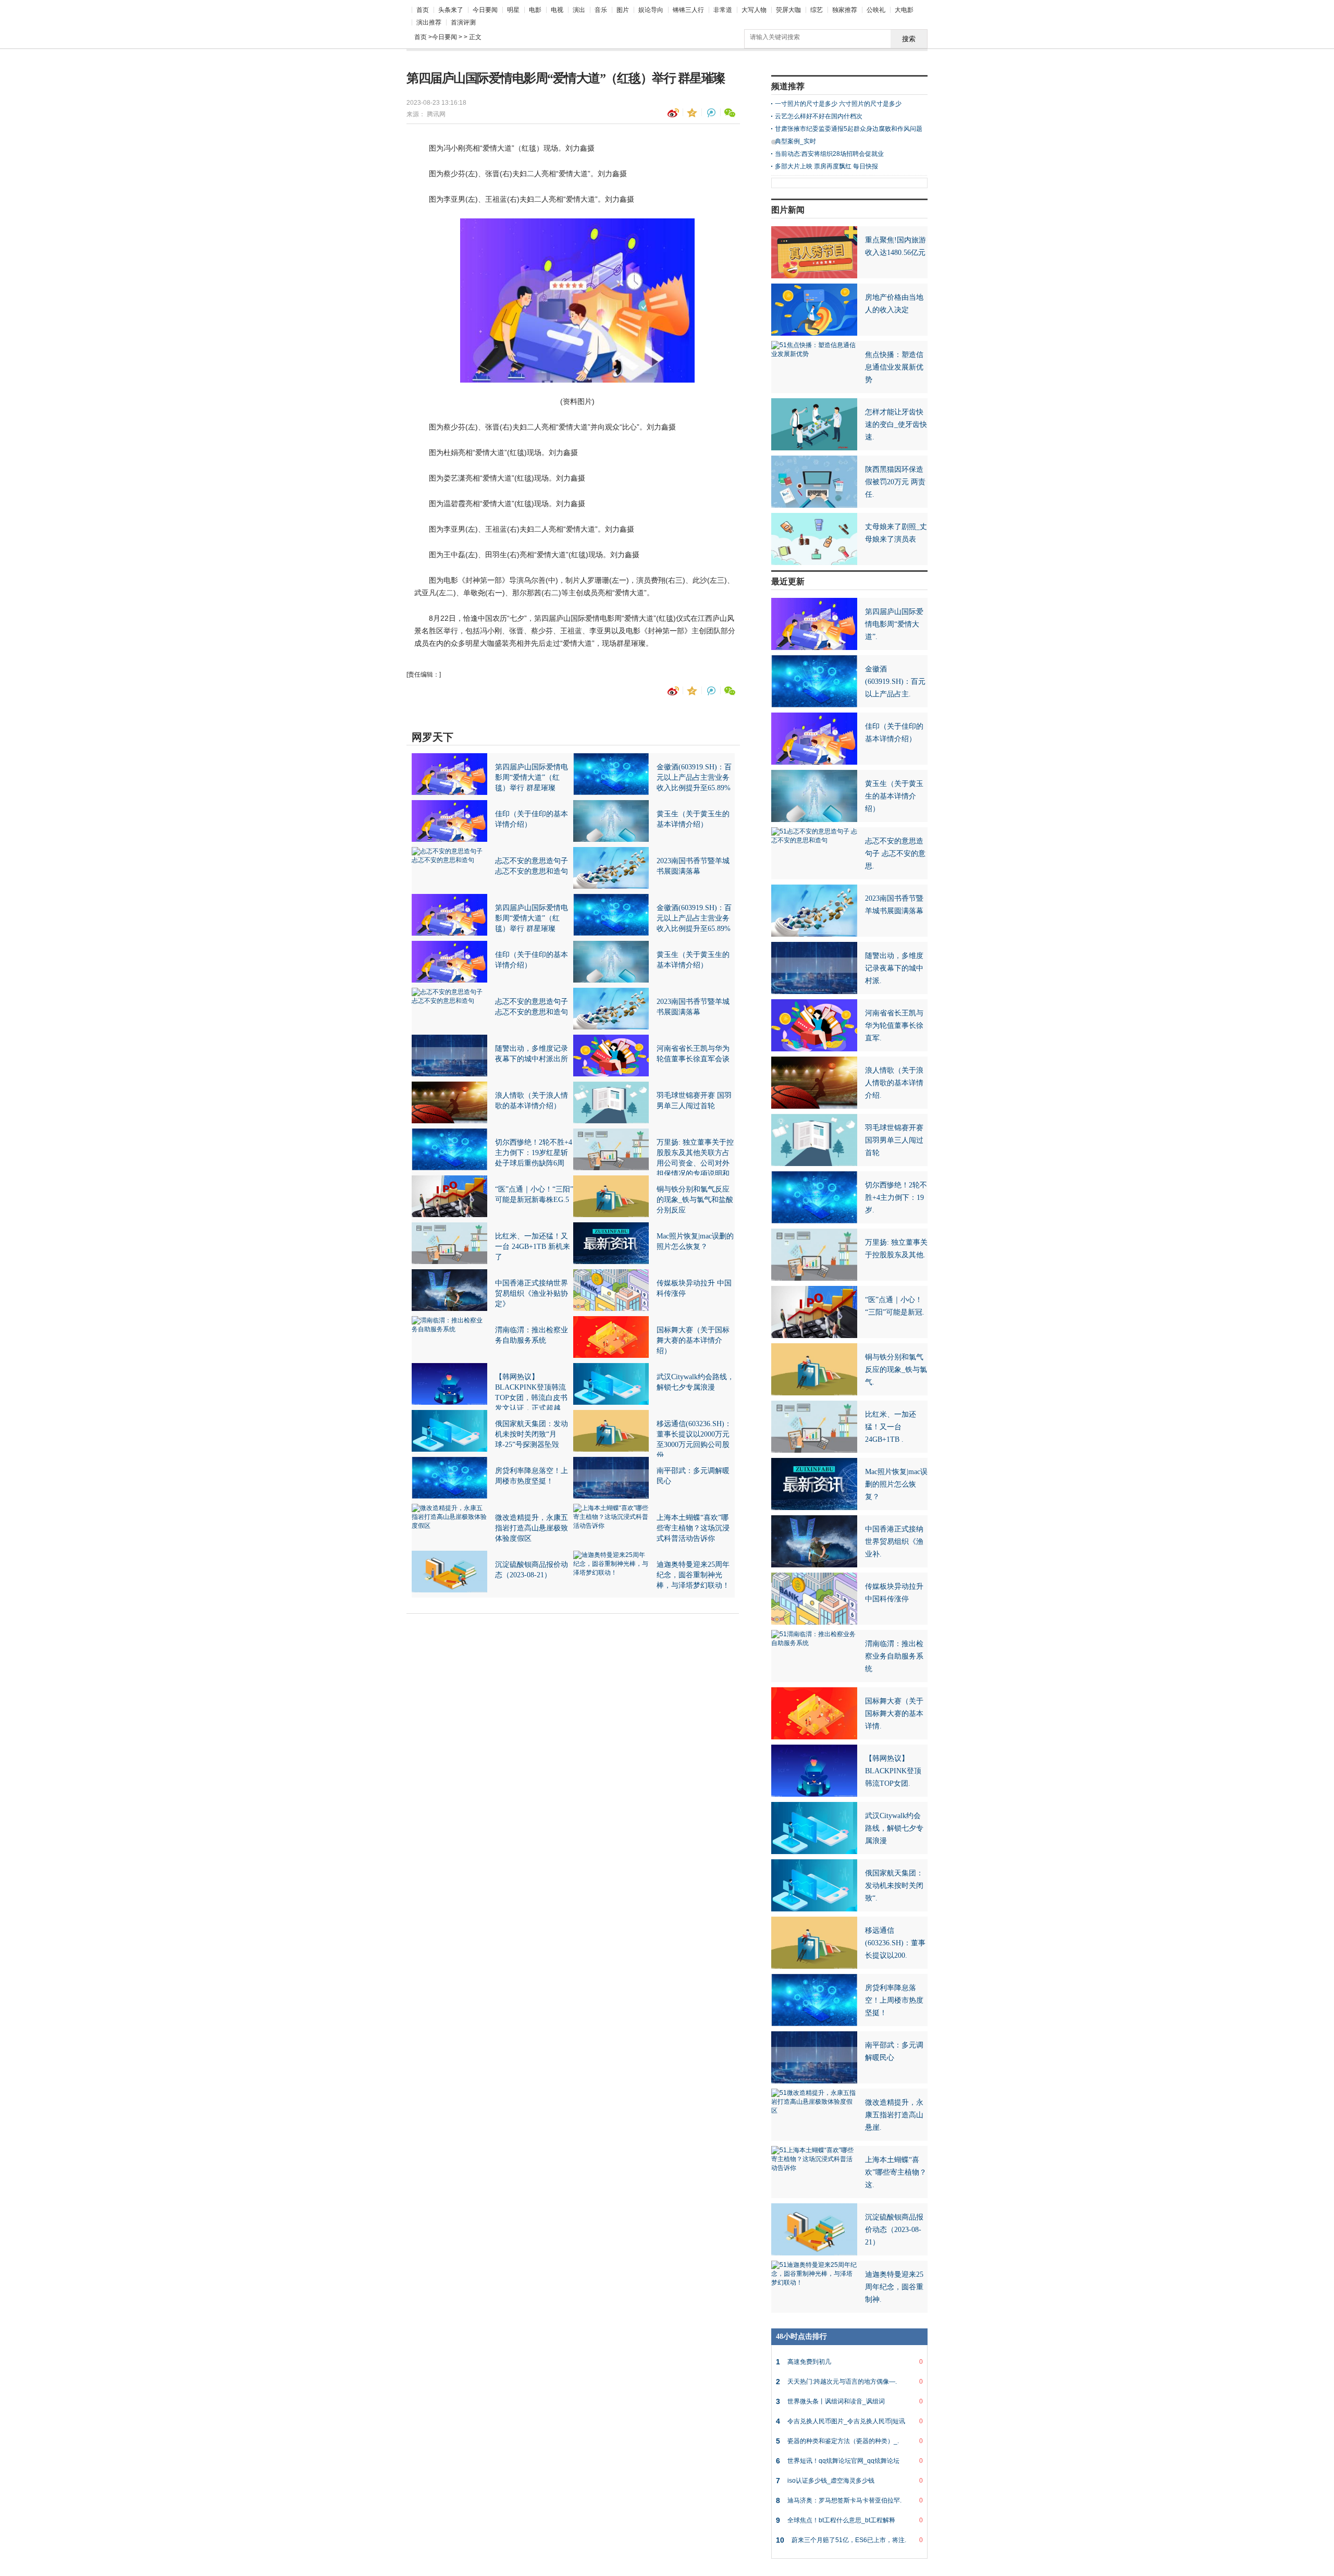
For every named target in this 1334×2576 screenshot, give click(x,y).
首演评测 (463, 22)
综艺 (817, 10)
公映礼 (876, 10)
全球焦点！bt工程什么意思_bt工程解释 (849, 2520)
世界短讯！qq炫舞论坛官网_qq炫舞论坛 (849, 2461)
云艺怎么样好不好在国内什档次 (819, 116)
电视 (557, 10)
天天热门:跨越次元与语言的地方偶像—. (849, 2382)
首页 (423, 10)
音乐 (601, 10)
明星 (513, 10)
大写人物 (754, 10)
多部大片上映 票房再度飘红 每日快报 (826, 166)
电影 (535, 10)
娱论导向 (651, 10)
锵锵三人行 (688, 10)
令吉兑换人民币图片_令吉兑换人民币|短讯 (849, 2421)
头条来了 (451, 10)
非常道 (723, 10)
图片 (623, 10)
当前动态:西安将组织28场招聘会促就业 (829, 154)
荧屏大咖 (788, 10)
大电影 (904, 10)
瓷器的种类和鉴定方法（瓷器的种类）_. (849, 2441)
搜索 (909, 39)
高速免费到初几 (849, 2362)
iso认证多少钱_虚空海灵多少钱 (849, 2481)
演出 (579, 10)
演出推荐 (429, 22)
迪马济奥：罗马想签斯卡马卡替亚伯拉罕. (849, 2500)
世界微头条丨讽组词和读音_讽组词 (849, 2401)
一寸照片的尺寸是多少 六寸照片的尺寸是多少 (838, 104)
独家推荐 (845, 10)
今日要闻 (485, 10)
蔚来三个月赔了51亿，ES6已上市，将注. (849, 2540)
